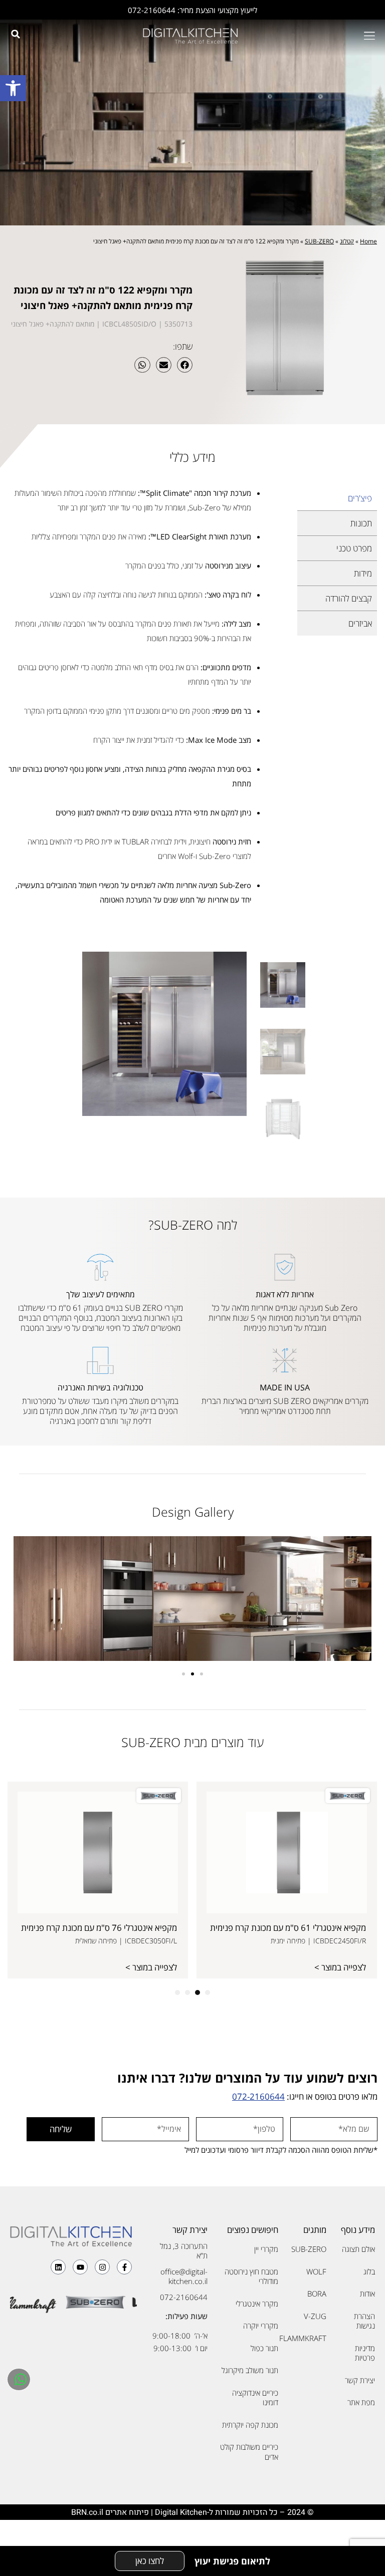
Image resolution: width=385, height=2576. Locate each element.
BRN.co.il (87, 2512)
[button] (13, 88)
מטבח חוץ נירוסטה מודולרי (251, 2276)
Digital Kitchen (181, 2512)
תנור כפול (264, 2348)
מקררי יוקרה (261, 2326)
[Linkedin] (58, 2267)
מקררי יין (266, 2249)
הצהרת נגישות (364, 2321)
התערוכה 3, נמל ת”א (184, 2251)
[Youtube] (80, 2267)
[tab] (337, 498)
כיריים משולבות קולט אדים (249, 2452)
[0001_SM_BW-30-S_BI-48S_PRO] (164, 1034)
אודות (367, 2294)
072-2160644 (258, 2096)
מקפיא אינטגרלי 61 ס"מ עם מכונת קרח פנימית (288, 1928)
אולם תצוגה (358, 2249)
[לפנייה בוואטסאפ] (20, 2379)
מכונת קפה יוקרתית (250, 2425)
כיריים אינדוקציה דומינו (255, 2398)
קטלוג (347, 241)
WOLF (316, 2271)
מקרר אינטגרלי (257, 2304)
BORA (317, 2294)
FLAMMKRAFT (308, 2338)
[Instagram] (102, 2267)
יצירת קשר (360, 2380)
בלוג (369, 2271)
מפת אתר (361, 2402)
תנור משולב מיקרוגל (250, 2370)
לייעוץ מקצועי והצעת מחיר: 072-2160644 (192, 10)
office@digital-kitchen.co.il (184, 2276)
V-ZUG (315, 2316)
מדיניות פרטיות (365, 2353)
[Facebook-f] (124, 2267)
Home (368, 241)
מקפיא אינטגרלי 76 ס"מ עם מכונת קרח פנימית (99, 1928)
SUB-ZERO (319, 241)
